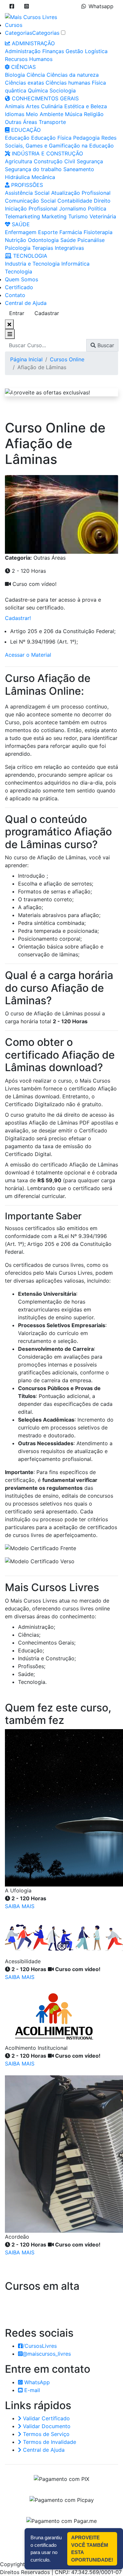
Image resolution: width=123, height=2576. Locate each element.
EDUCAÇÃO (25, 130)
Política (97, 209)
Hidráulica (17, 177)
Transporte (52, 122)
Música (74, 114)
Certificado (19, 287)
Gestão (74, 51)
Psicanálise (91, 240)
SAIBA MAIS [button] (20, 1906)
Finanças (53, 51)
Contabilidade (75, 201)
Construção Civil (54, 161)
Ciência (36, 75)
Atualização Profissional (81, 193)
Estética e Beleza (86, 106)
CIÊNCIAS (23, 67)
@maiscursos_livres (47, 2354)
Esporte (48, 232)
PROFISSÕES (26, 185)
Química (38, 90)
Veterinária (103, 216)
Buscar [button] (105, 345)
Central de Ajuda (26, 303)
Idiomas (15, 114)
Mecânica (43, 177)
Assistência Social (27, 193)
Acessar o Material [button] (28, 655)
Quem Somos (21, 279)
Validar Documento (46, 2426)
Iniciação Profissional (31, 209)
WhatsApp (36, 2382)
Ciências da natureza (73, 75)
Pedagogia (86, 138)
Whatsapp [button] (101, 6)
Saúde (68, 240)
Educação (17, 138)
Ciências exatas (24, 83)
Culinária (52, 106)
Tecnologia (19, 271)
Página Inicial (26, 359)
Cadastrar (47, 313)
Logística (96, 51)
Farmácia (71, 232)
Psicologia (18, 248)
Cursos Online (67, 359)
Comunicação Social (30, 201)
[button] (12, 6)
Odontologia (43, 240)
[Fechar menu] (9, 324)
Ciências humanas (68, 83)
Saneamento (79, 169)
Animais (15, 106)
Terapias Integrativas (58, 248)
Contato (15, 295)
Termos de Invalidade (49, 2442)
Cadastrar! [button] (18, 618)
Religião (94, 114)
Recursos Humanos (29, 59)
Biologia (15, 75)
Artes (33, 106)
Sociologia (63, 90)
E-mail (31, 2390)
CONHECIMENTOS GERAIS (44, 98)
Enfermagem (21, 232)
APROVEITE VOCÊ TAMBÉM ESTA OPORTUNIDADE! (92, 2549)
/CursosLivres (40, 2346)
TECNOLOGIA (29, 256)
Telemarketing (22, 216)
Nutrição (16, 240)
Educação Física (51, 138)
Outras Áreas (21, 122)
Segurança (90, 161)
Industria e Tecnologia (32, 264)
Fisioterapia (98, 232)
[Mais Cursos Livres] (31, 16)
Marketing (54, 216)
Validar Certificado (46, 2418)
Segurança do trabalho (33, 169)
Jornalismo (73, 209)
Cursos (14, 25)
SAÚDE (20, 224)
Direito (102, 201)
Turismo (78, 216)
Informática (75, 264)
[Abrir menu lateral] (10, 334)
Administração (23, 51)
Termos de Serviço (45, 2434)
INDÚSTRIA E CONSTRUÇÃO (47, 153)
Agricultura (19, 161)
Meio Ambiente (45, 114)
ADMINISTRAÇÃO (32, 43)
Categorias (19, 33)
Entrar (17, 313)
